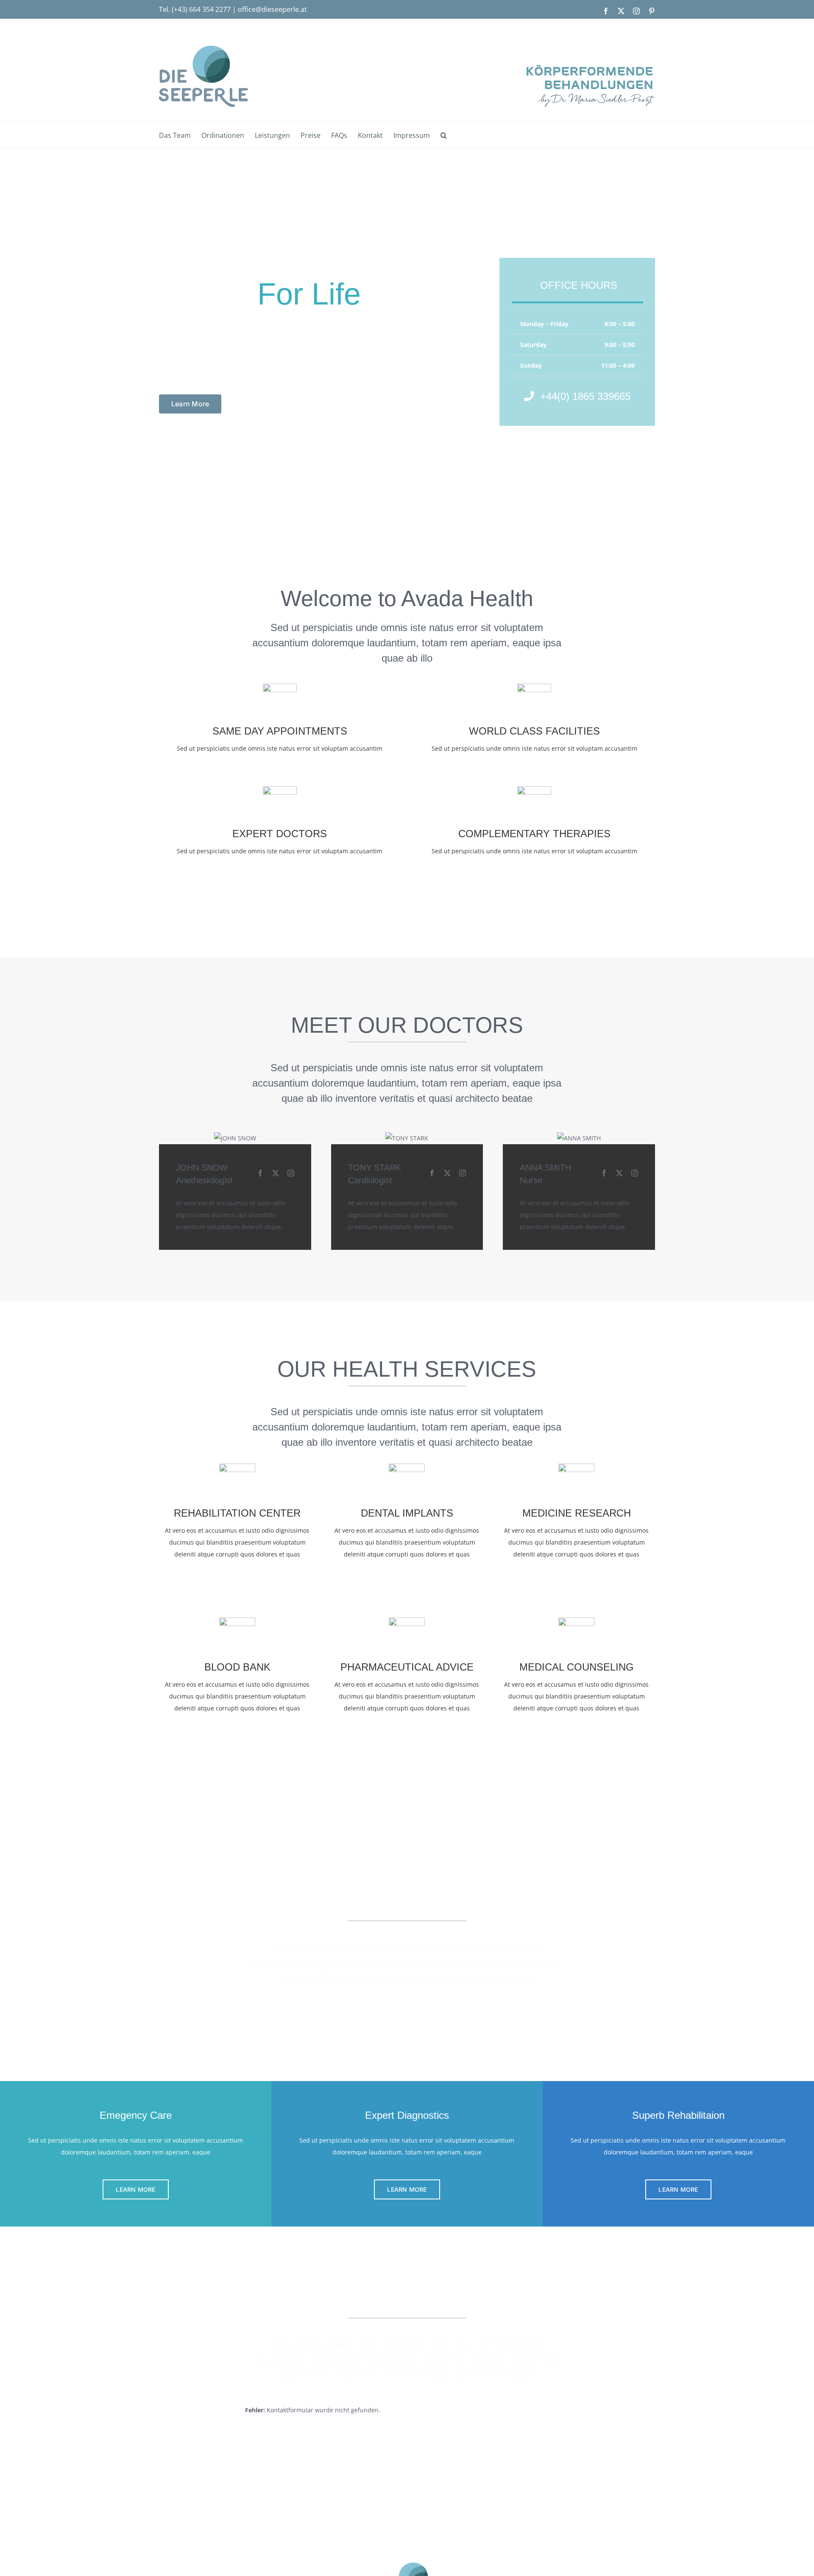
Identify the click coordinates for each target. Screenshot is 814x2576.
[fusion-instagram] (291, 1173)
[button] (444, 134)
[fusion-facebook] (260, 1173)
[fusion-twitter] (276, 1173)
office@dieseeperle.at (272, 9)
